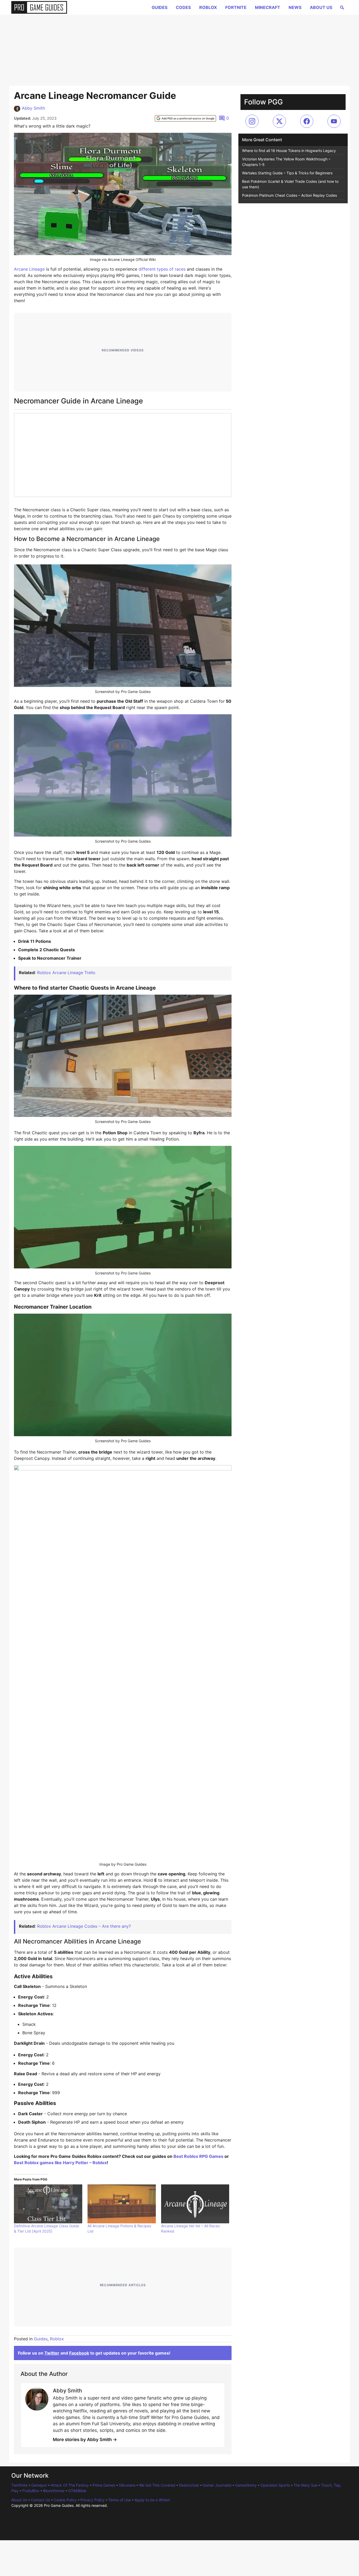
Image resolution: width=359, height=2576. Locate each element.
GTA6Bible (77, 2491)
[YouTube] (334, 121)
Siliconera (127, 2485)
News (295, 7)
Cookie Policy (65, 2500)
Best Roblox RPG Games (198, 2156)
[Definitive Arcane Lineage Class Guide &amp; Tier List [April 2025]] (48, 2204)
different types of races (162, 269)
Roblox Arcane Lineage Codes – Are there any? (84, 1926)
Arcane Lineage (29, 269)
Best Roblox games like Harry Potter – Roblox (60, 2163)
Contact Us (40, 2500)
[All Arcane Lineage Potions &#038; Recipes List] (122, 2204)
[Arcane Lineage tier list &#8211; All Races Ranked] (195, 2204)
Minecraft (268, 7)
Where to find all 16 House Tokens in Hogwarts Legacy (289, 151)
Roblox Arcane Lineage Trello (66, 973)
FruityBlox (31, 2491)
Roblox (208, 7)
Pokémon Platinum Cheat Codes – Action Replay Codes (289, 195)
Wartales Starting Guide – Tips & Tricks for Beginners (287, 173)
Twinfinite (19, 2485)
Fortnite (236, 7)
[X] (279, 121)
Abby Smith (33, 108)
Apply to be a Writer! (152, 2500)
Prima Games (104, 2485)
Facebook (79, 2353)
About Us (321, 7)
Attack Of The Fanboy (70, 2485)
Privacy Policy (93, 2500)
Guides (160, 7)
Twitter (52, 2353)
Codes (183, 7)
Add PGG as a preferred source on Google (188, 118)
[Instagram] (252, 121)
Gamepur (39, 2485)
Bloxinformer (54, 2491)
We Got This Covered (157, 2485)
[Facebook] (307, 121)
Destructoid (189, 2485)
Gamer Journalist (217, 2485)
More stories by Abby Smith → (85, 2440)
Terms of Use (120, 2500)
